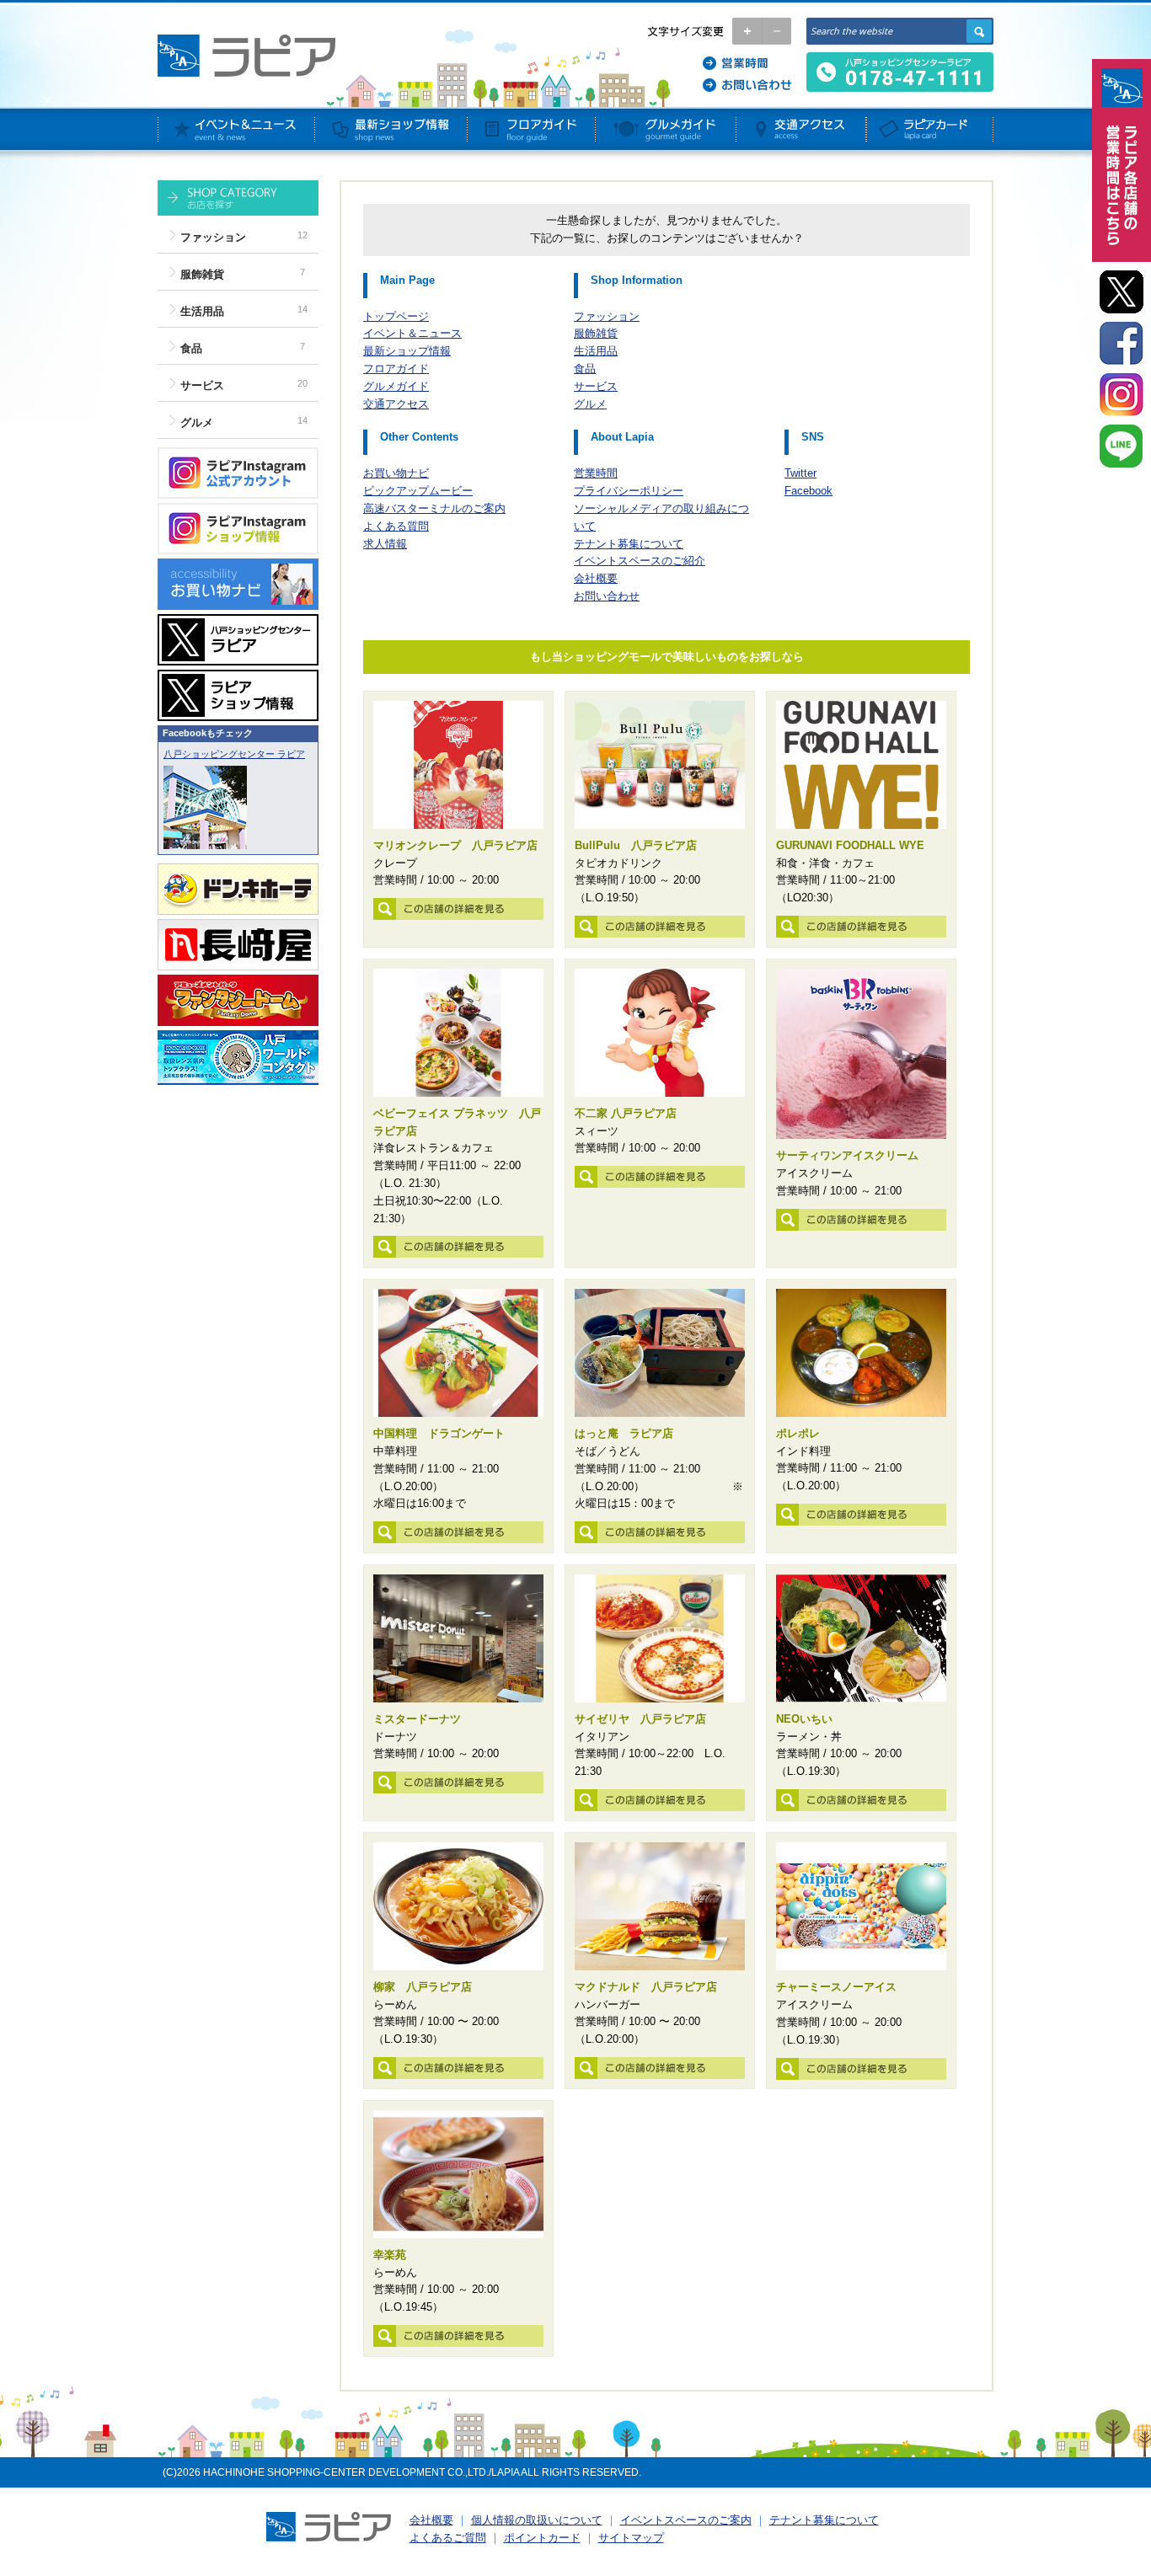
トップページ (396, 316)
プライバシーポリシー (629, 491)
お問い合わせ (607, 596)
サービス (202, 385)
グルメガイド (396, 386)
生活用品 (202, 311)
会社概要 (596, 578)
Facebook (808, 491)
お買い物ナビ (396, 473)
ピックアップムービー (418, 491)
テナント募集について (629, 544)
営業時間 (596, 473)
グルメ (197, 422)
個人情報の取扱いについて (537, 2520)
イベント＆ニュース (412, 333)
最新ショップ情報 (407, 351)
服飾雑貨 (202, 274)
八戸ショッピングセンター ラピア (234, 754)
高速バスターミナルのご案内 (434, 508)
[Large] (747, 31)
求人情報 (385, 544)
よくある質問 (396, 526)
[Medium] (776, 31)
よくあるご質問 (448, 2538)
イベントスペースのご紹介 (640, 561)
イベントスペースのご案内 (686, 2520)
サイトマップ (631, 2538)
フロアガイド (396, 369)
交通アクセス (396, 404)
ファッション (213, 237)
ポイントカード (542, 2538)
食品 (191, 348)
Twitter (800, 473)
